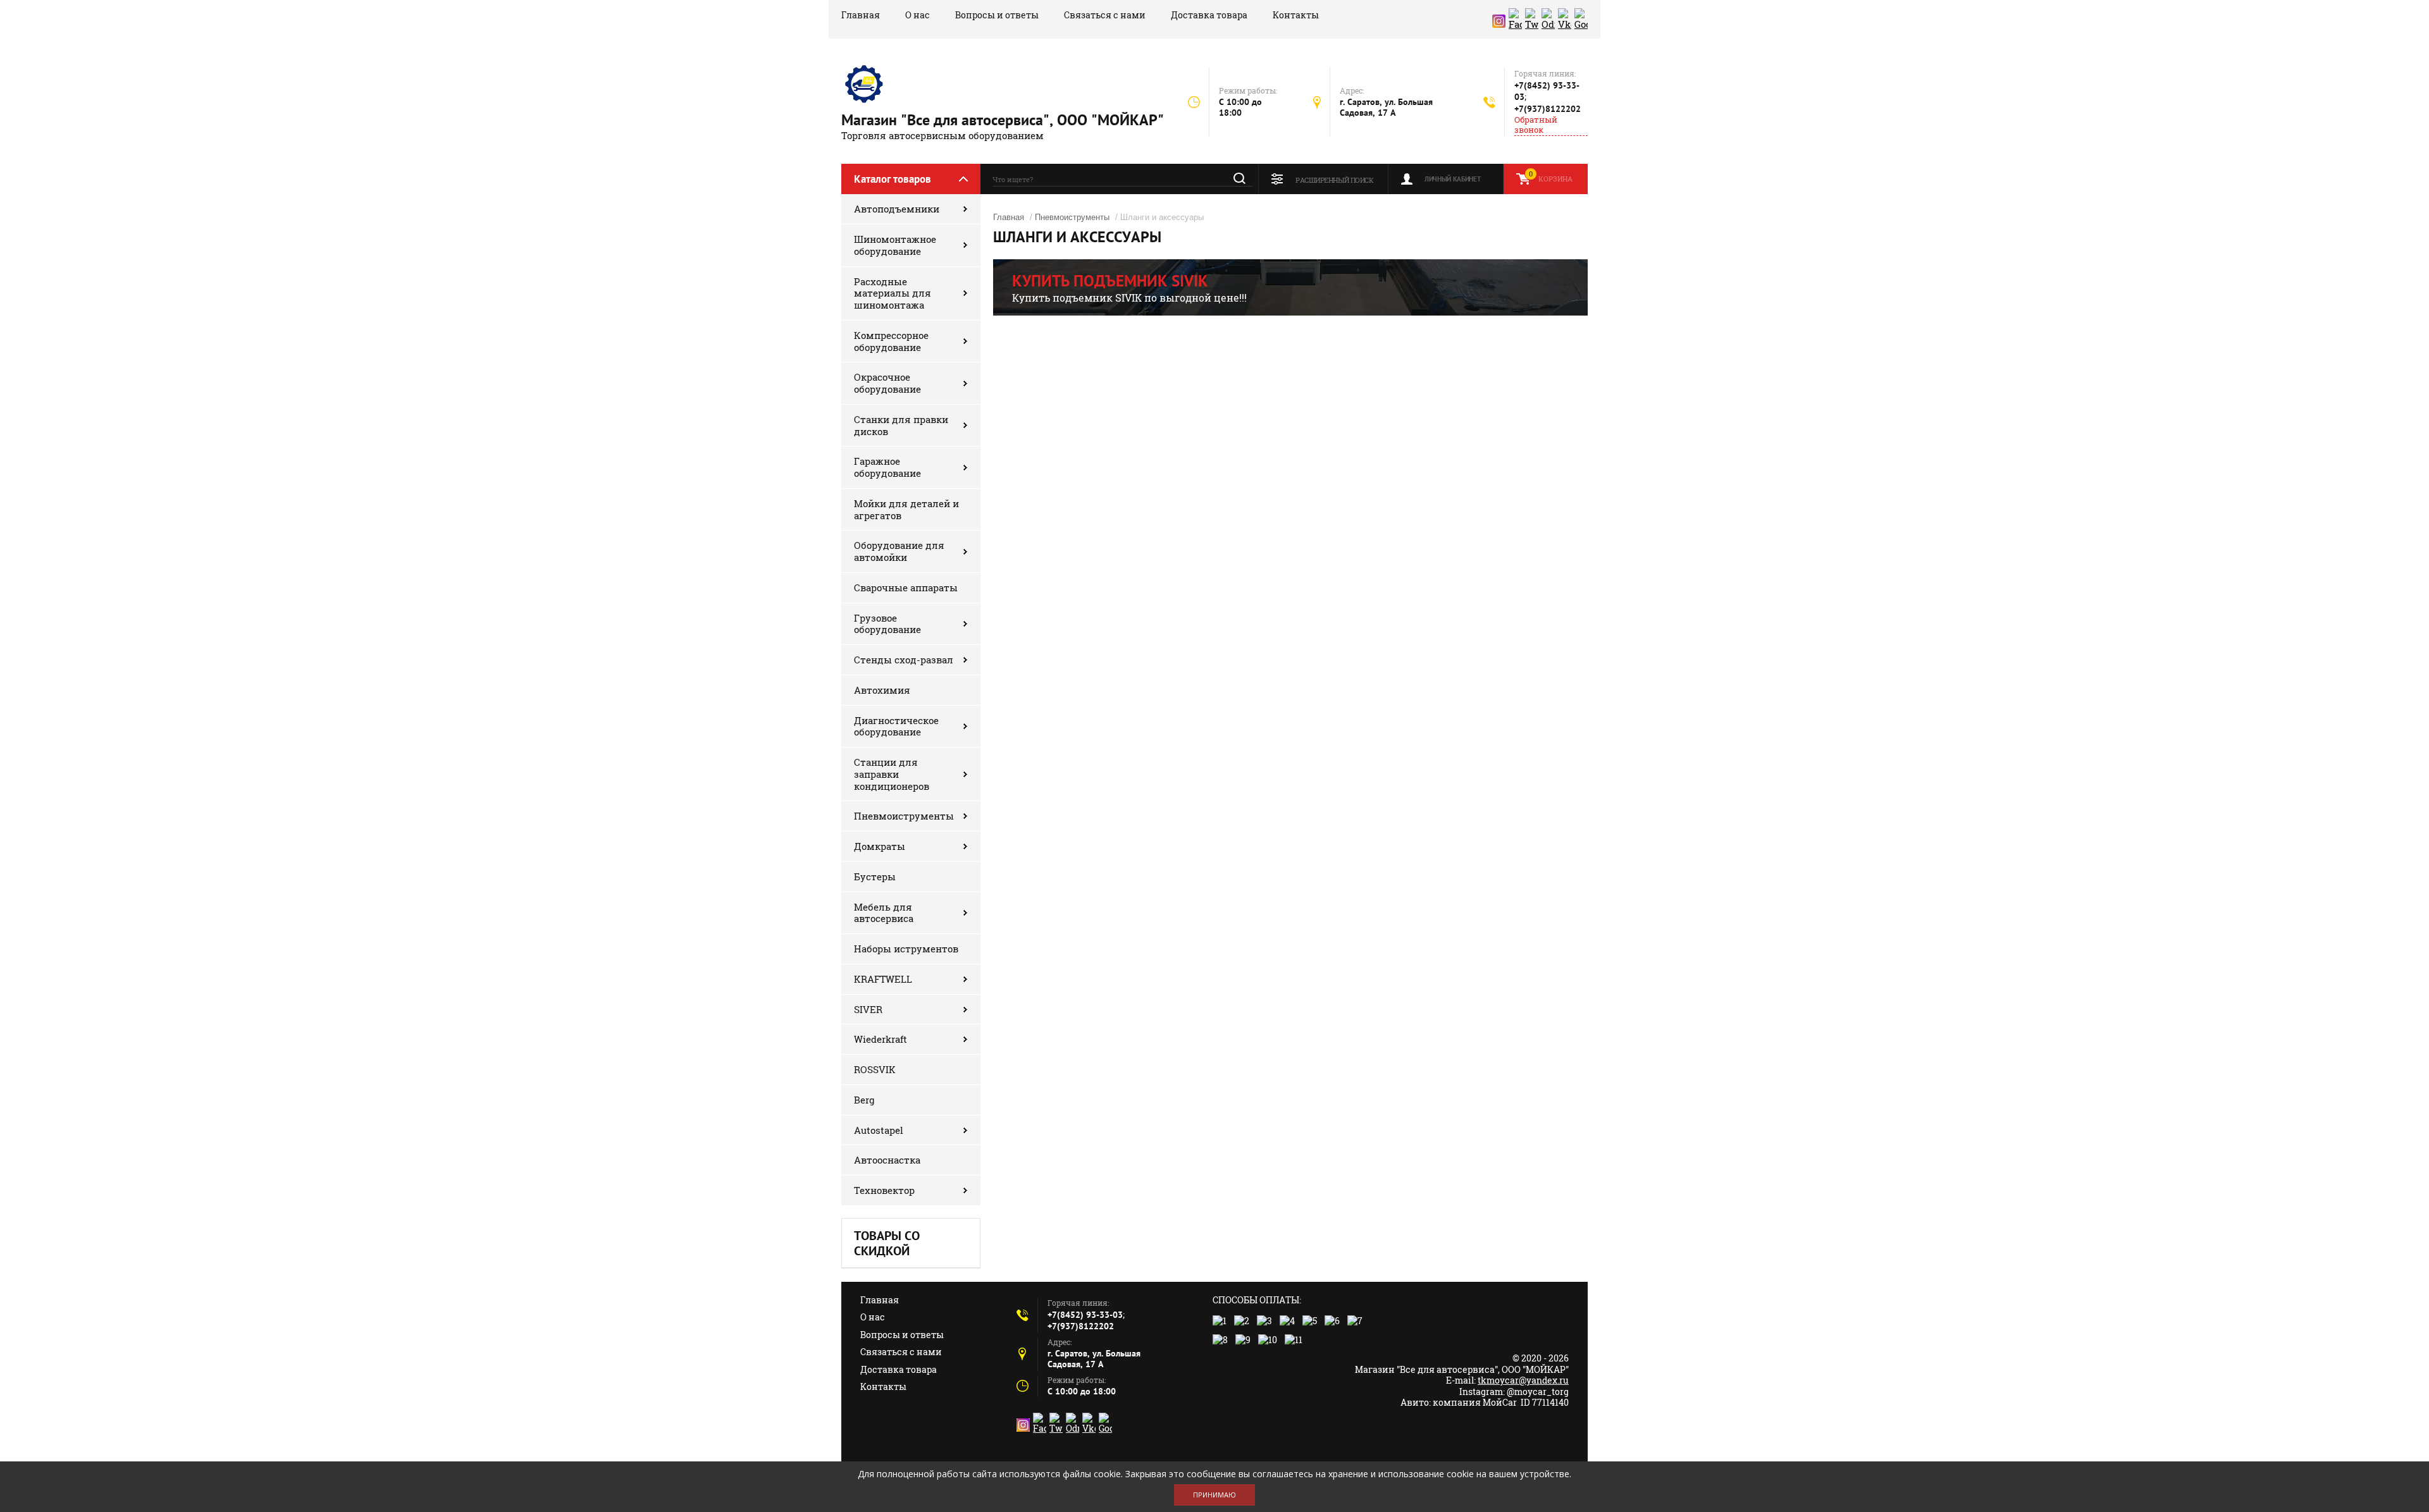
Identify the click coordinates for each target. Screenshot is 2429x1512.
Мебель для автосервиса (884, 913)
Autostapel (879, 1130)
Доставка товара (1209, 15)
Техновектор (884, 1190)
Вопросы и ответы (997, 15)
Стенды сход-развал (904, 660)
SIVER (868, 1009)
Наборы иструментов (906, 949)
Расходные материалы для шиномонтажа (893, 293)
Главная (861, 15)
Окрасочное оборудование (887, 383)
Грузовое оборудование (887, 624)
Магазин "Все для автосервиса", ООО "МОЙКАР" (1003, 120)
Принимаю (1214, 1495)
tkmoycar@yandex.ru (1523, 1380)
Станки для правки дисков (901, 425)
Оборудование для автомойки (899, 551)
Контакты (1296, 15)
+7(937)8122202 (1548, 109)
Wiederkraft (881, 1039)
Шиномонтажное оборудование (895, 245)
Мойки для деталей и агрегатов (906, 509)
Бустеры (875, 876)
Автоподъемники (897, 209)
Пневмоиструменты (904, 816)
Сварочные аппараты (906, 587)
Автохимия (882, 690)
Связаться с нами (1105, 15)
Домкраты (880, 846)
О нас (918, 15)
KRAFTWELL (883, 979)
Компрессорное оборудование (891, 341)
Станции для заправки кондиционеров (892, 774)
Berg (864, 1100)
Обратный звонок (1536, 125)
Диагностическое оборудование (896, 726)
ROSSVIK (875, 1069)
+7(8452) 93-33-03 (1085, 1315)
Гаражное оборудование (887, 467)
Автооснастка (887, 1160)
